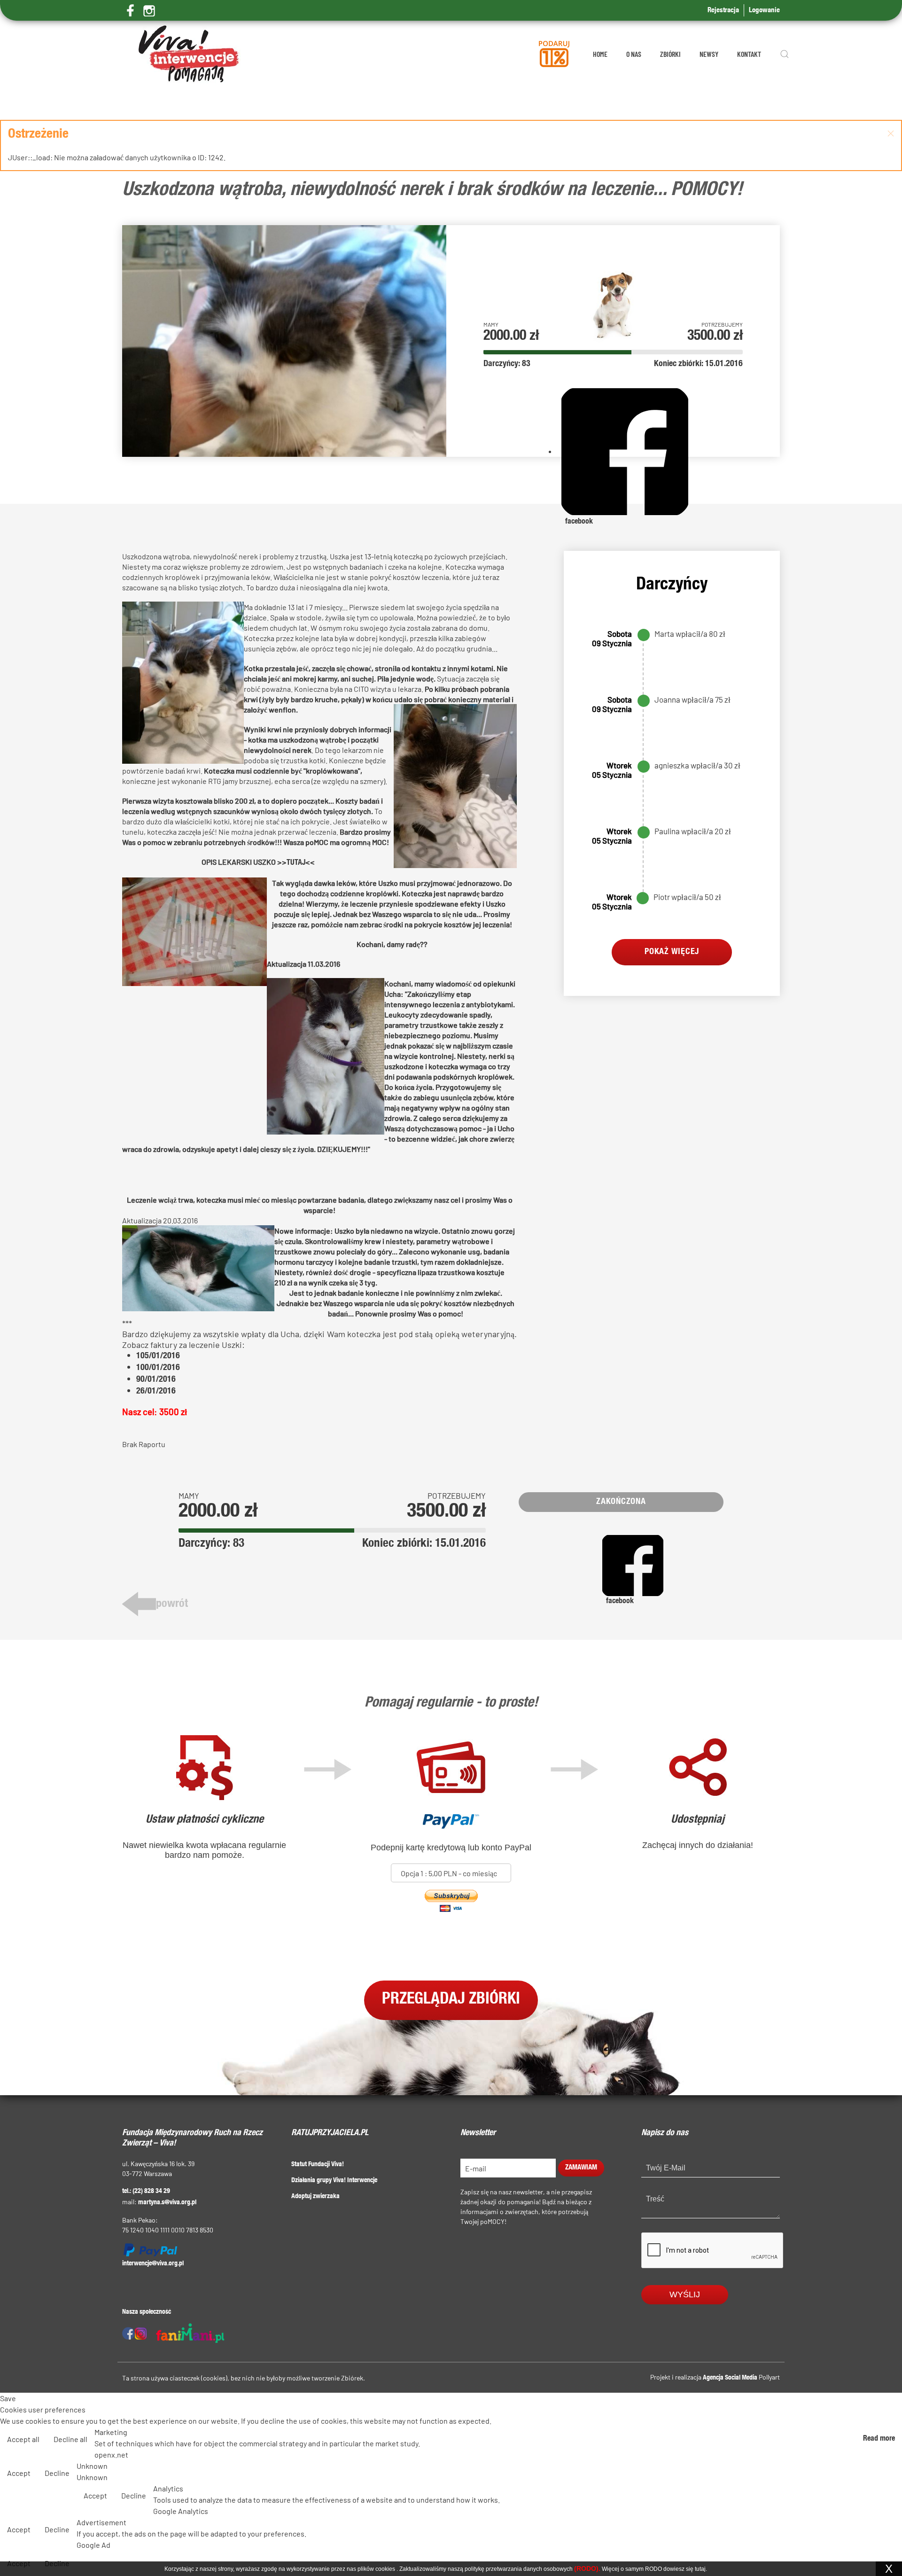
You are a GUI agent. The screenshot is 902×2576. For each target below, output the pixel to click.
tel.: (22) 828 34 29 (146, 2192)
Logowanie (764, 11)
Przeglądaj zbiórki (451, 2000)
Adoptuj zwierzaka (315, 2197)
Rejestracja (723, 11)
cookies (385, 2569)
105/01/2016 (158, 1356)
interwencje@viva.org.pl (153, 2264)
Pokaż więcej (672, 952)
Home (600, 54)
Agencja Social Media (730, 2378)
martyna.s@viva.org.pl (167, 2203)
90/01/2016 (156, 1380)
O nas (634, 54)
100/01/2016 (158, 1368)
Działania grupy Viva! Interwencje (334, 2181)
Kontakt (749, 54)
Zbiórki (670, 54)
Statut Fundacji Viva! (318, 2165)
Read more (879, 2439)
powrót (172, 1605)
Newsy (709, 54)
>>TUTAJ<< (296, 863)
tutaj (700, 2569)
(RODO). (587, 2568)
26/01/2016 (156, 1392)
